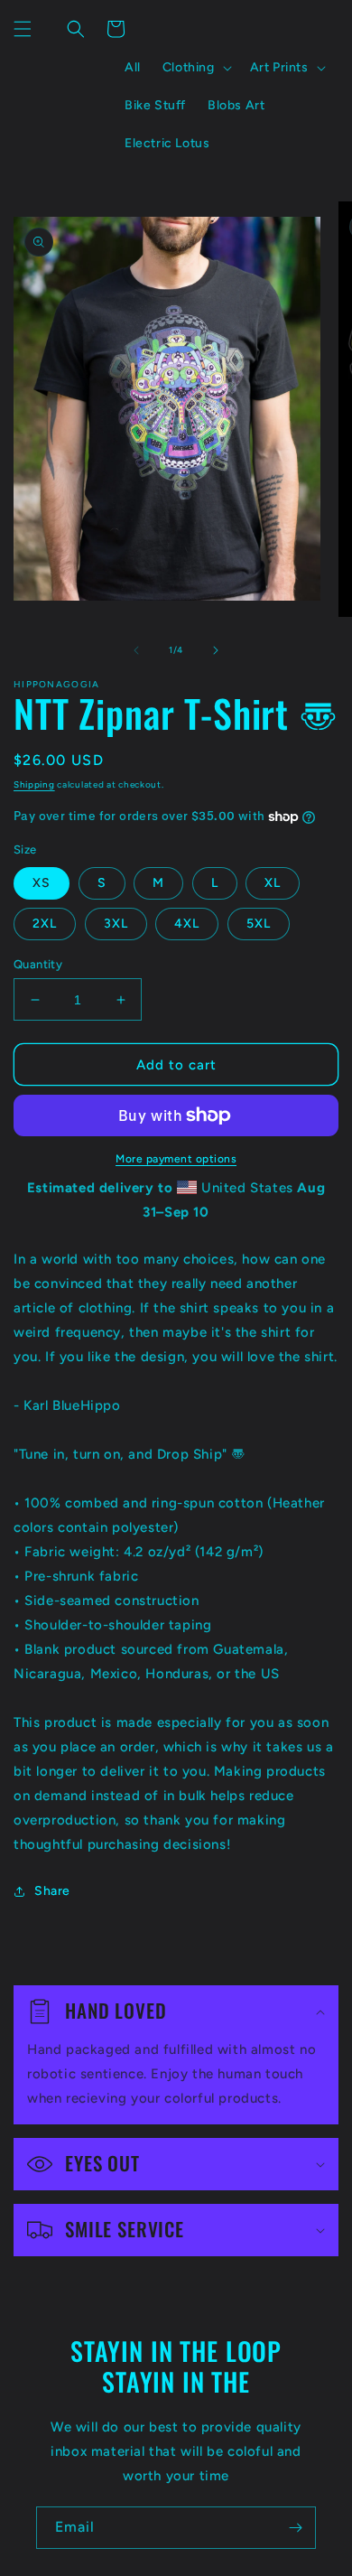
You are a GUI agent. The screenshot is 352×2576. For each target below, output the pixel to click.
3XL (116, 924)
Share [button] (52, 1891)
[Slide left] (136, 650)
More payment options (176, 1159)
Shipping (34, 784)
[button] (23, 29)
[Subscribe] (295, 2528)
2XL (45, 924)
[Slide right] (216, 650)
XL (273, 883)
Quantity (38, 964)
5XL (259, 924)
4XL (187, 924)
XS (42, 883)
